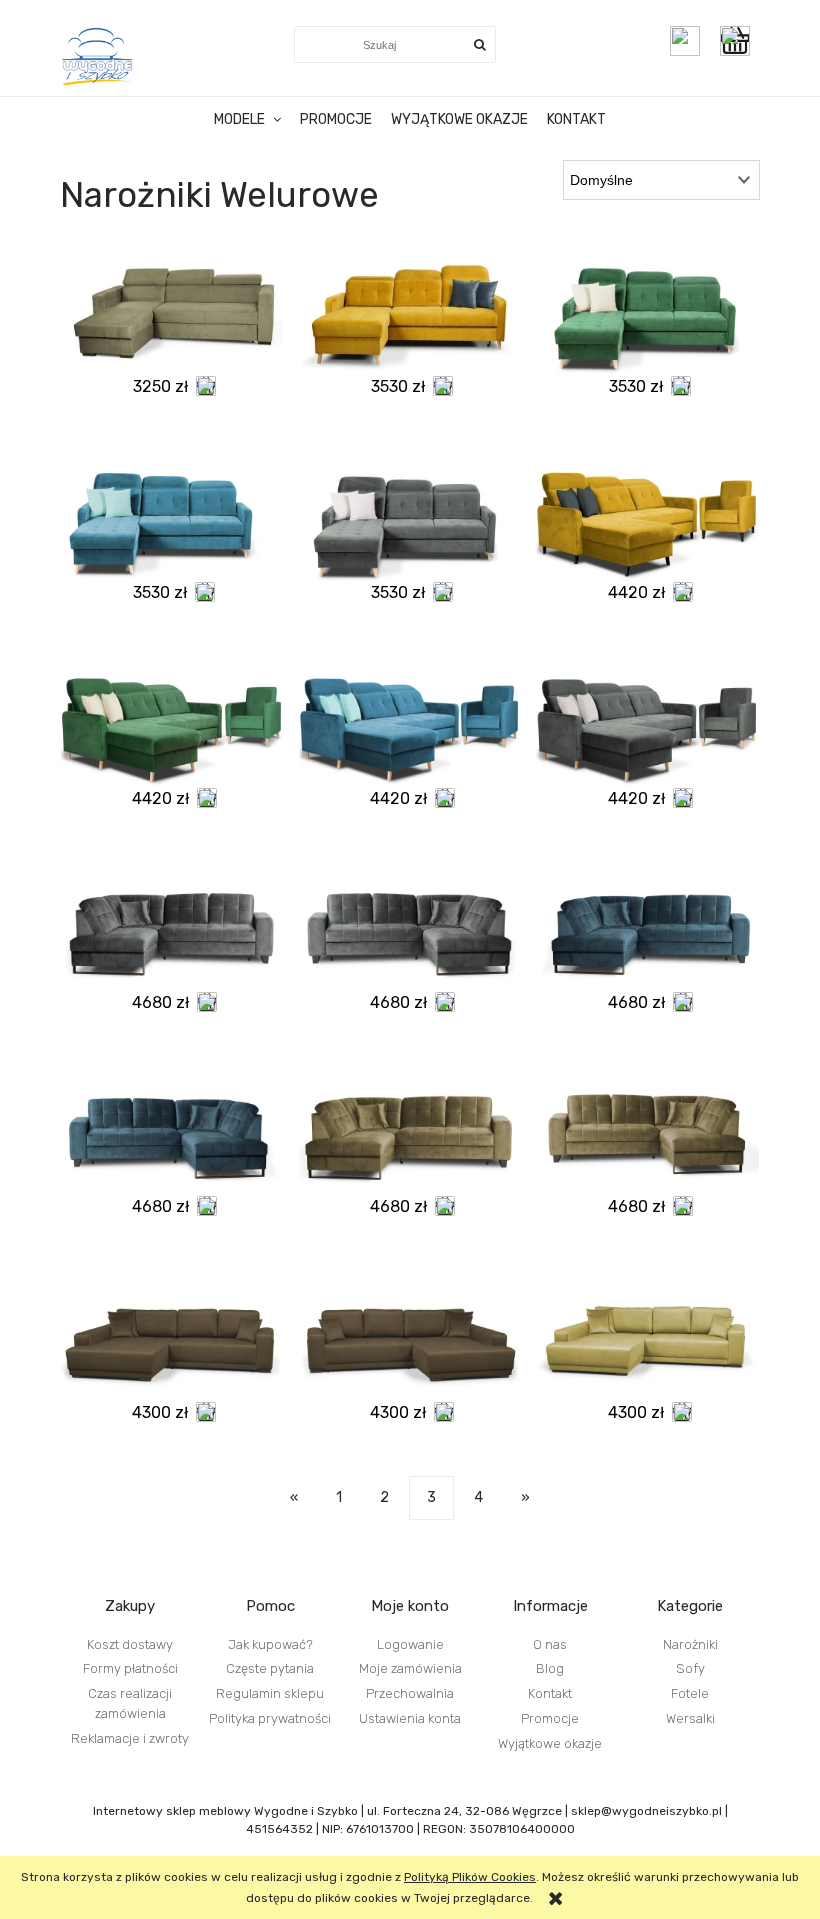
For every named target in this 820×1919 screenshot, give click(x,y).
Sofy (690, 1668)
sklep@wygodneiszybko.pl (646, 1811)
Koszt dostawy (130, 1644)
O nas (550, 1644)
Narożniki (690, 1644)
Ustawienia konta (410, 1718)
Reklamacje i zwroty (130, 1738)
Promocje (550, 1718)
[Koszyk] (740, 41)
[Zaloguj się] (685, 41)
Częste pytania (270, 1668)
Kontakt (550, 1693)
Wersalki (690, 1718)
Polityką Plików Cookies (470, 1877)
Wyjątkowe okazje (550, 1743)
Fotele (690, 1693)
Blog (550, 1668)
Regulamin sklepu (270, 1693)
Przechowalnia (410, 1693)
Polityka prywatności (270, 1718)
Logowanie (410, 1644)
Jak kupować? (270, 1644)
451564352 (279, 1829)
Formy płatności (130, 1668)
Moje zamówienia (410, 1668)
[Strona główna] (98, 56)
